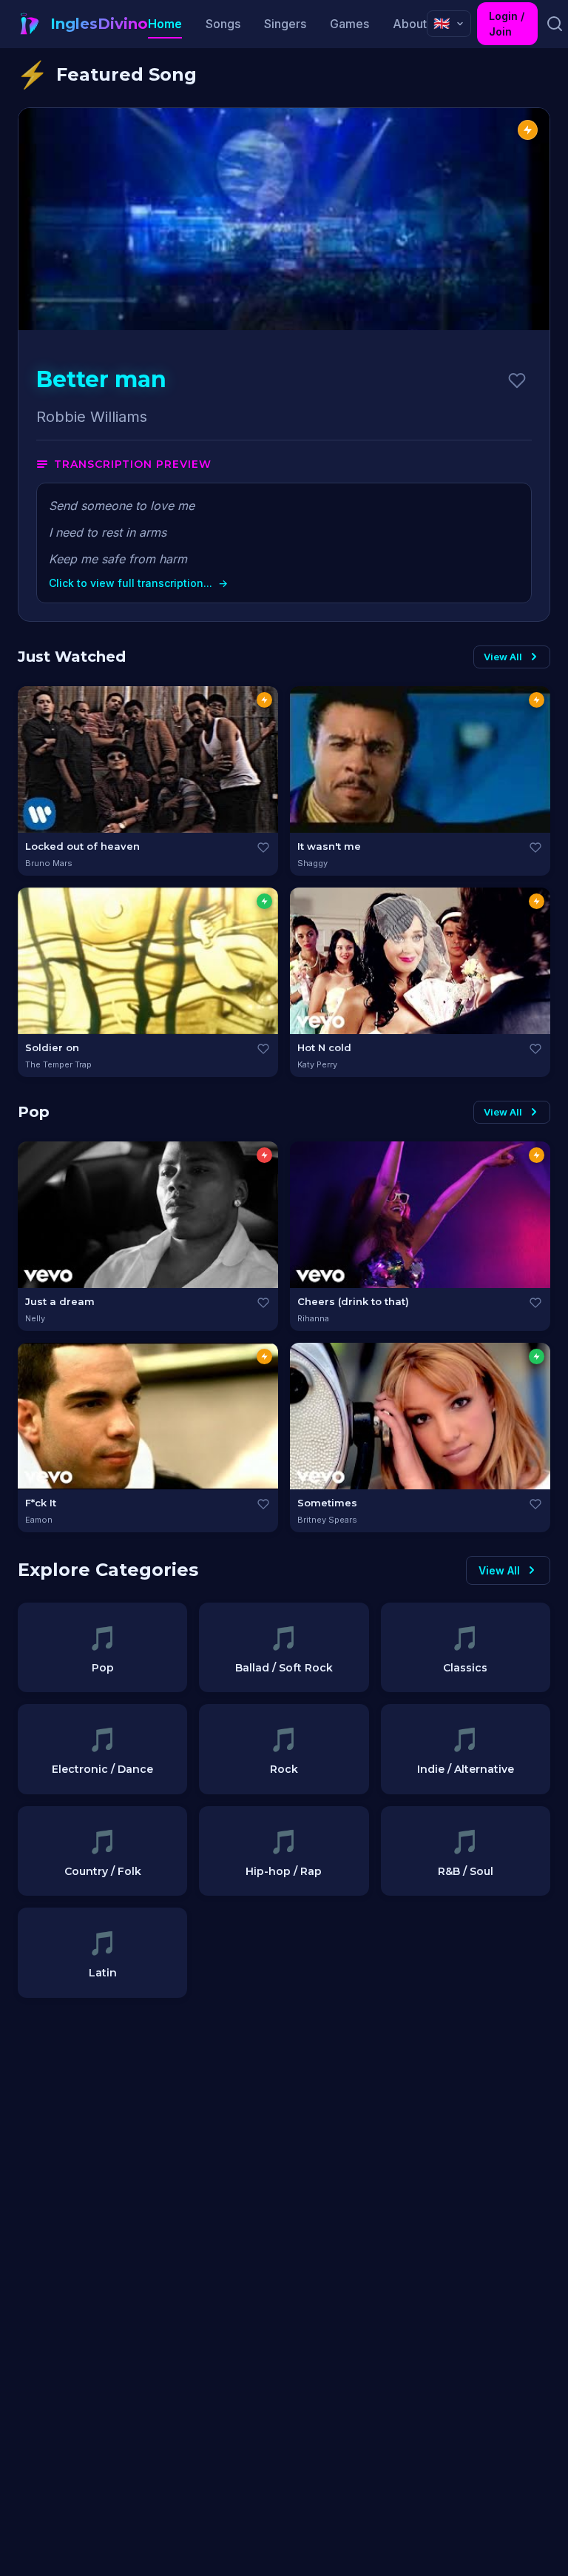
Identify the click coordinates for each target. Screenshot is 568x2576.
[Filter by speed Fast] (264, 1155)
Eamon (39, 1520)
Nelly (35, 1318)
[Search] (554, 24)
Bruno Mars (49, 863)
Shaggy (312, 863)
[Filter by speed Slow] (264, 901)
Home (165, 24)
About (410, 24)
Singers (285, 24)
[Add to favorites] (517, 380)
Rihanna (313, 1318)
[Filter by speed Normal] (264, 700)
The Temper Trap (58, 1064)
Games (349, 24)
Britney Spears (327, 1520)
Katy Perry (317, 1064)
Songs (223, 24)
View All (503, 657)
